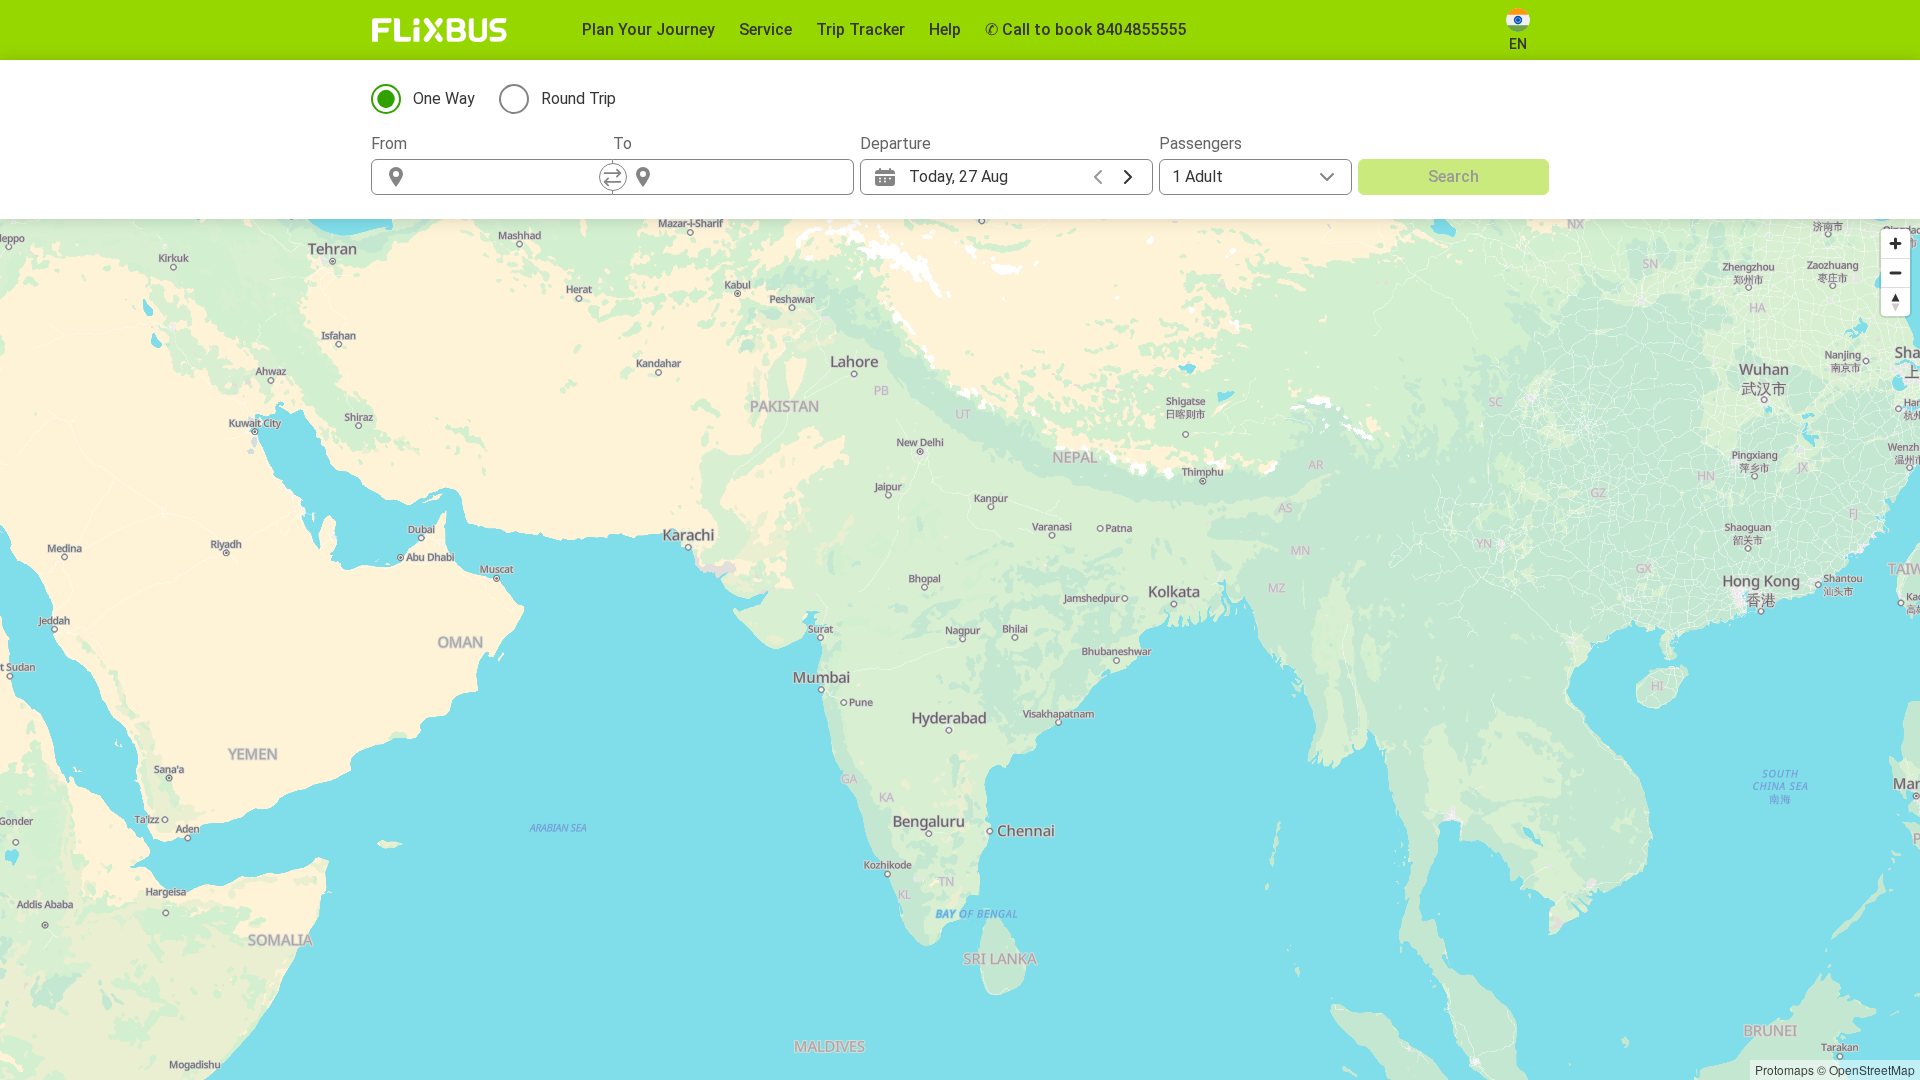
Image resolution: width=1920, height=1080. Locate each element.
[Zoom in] (1895, 243)
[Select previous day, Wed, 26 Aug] (1098, 177)
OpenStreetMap (1872, 1069)
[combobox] (510, 177)
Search (1453, 176)
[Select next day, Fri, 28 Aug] (1128, 177)
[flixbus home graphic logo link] (439, 30)
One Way (444, 98)
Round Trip (578, 98)
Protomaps (1784, 1069)
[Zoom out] (1895, 272)
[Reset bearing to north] (1895, 301)
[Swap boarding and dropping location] (613, 177)
